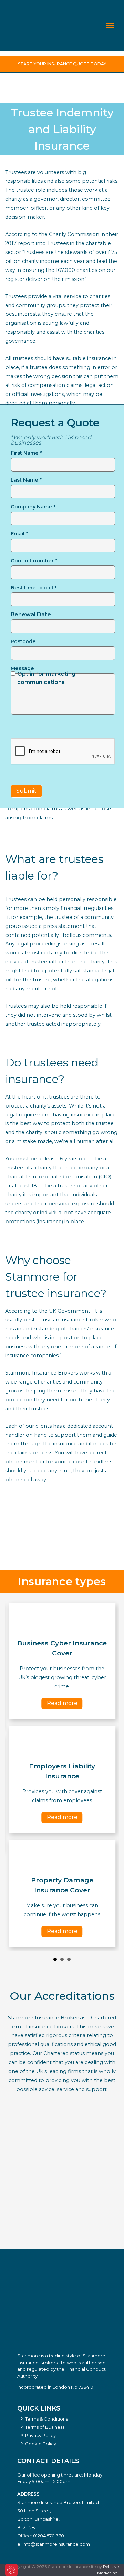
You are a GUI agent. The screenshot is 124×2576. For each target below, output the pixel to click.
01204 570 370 (49, 2536)
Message (22, 668)
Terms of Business (45, 2427)
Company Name (33, 507)
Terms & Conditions (46, 2419)
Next (110, 1775)
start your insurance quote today (62, 64)
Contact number (34, 561)
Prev (14, 1775)
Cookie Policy (41, 2444)
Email (19, 534)
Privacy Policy (40, 2435)
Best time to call (34, 588)
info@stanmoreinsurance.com (56, 2544)
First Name (26, 453)
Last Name (26, 480)
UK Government (70, 1311)
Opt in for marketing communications (46, 678)
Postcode (23, 641)
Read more (62, 1703)
